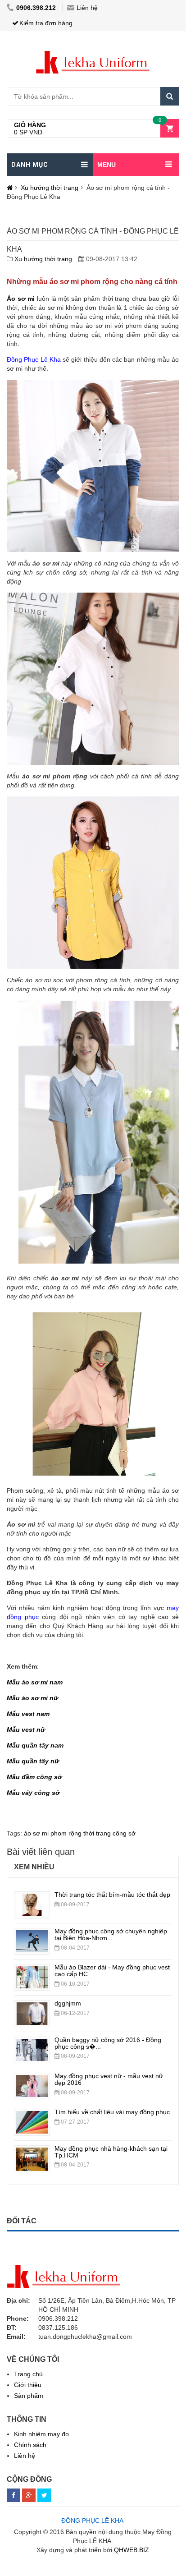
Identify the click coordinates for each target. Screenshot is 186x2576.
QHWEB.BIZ (132, 2550)
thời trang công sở (109, 1833)
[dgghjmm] (32, 2007)
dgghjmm (68, 2003)
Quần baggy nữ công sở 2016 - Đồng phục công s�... (108, 2043)
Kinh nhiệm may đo (41, 2434)
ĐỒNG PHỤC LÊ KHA (92, 2521)
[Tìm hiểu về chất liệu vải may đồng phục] (32, 2116)
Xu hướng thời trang (50, 188)
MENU (107, 165)
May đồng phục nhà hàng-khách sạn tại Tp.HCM (111, 2152)
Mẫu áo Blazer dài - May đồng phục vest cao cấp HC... (112, 1971)
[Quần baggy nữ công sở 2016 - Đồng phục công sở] (32, 2043)
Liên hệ (87, 8)
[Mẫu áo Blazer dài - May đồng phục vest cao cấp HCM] (32, 1971)
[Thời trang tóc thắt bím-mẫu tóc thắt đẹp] (32, 1898)
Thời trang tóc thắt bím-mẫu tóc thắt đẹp (112, 1895)
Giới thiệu (28, 2385)
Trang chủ (28, 2374)
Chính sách (30, 2445)
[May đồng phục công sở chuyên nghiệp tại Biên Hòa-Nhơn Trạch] (32, 1935)
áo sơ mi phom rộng (53, 1833)
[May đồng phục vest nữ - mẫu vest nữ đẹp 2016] (32, 2079)
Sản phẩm (29, 2396)
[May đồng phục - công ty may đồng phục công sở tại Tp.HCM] (93, 55)
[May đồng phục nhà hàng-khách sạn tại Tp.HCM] (32, 2152)
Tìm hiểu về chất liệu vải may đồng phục (112, 2112)
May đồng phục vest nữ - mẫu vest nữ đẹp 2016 (109, 2079)
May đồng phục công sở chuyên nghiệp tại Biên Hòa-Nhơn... (111, 1934)
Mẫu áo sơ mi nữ (32, 1698)
